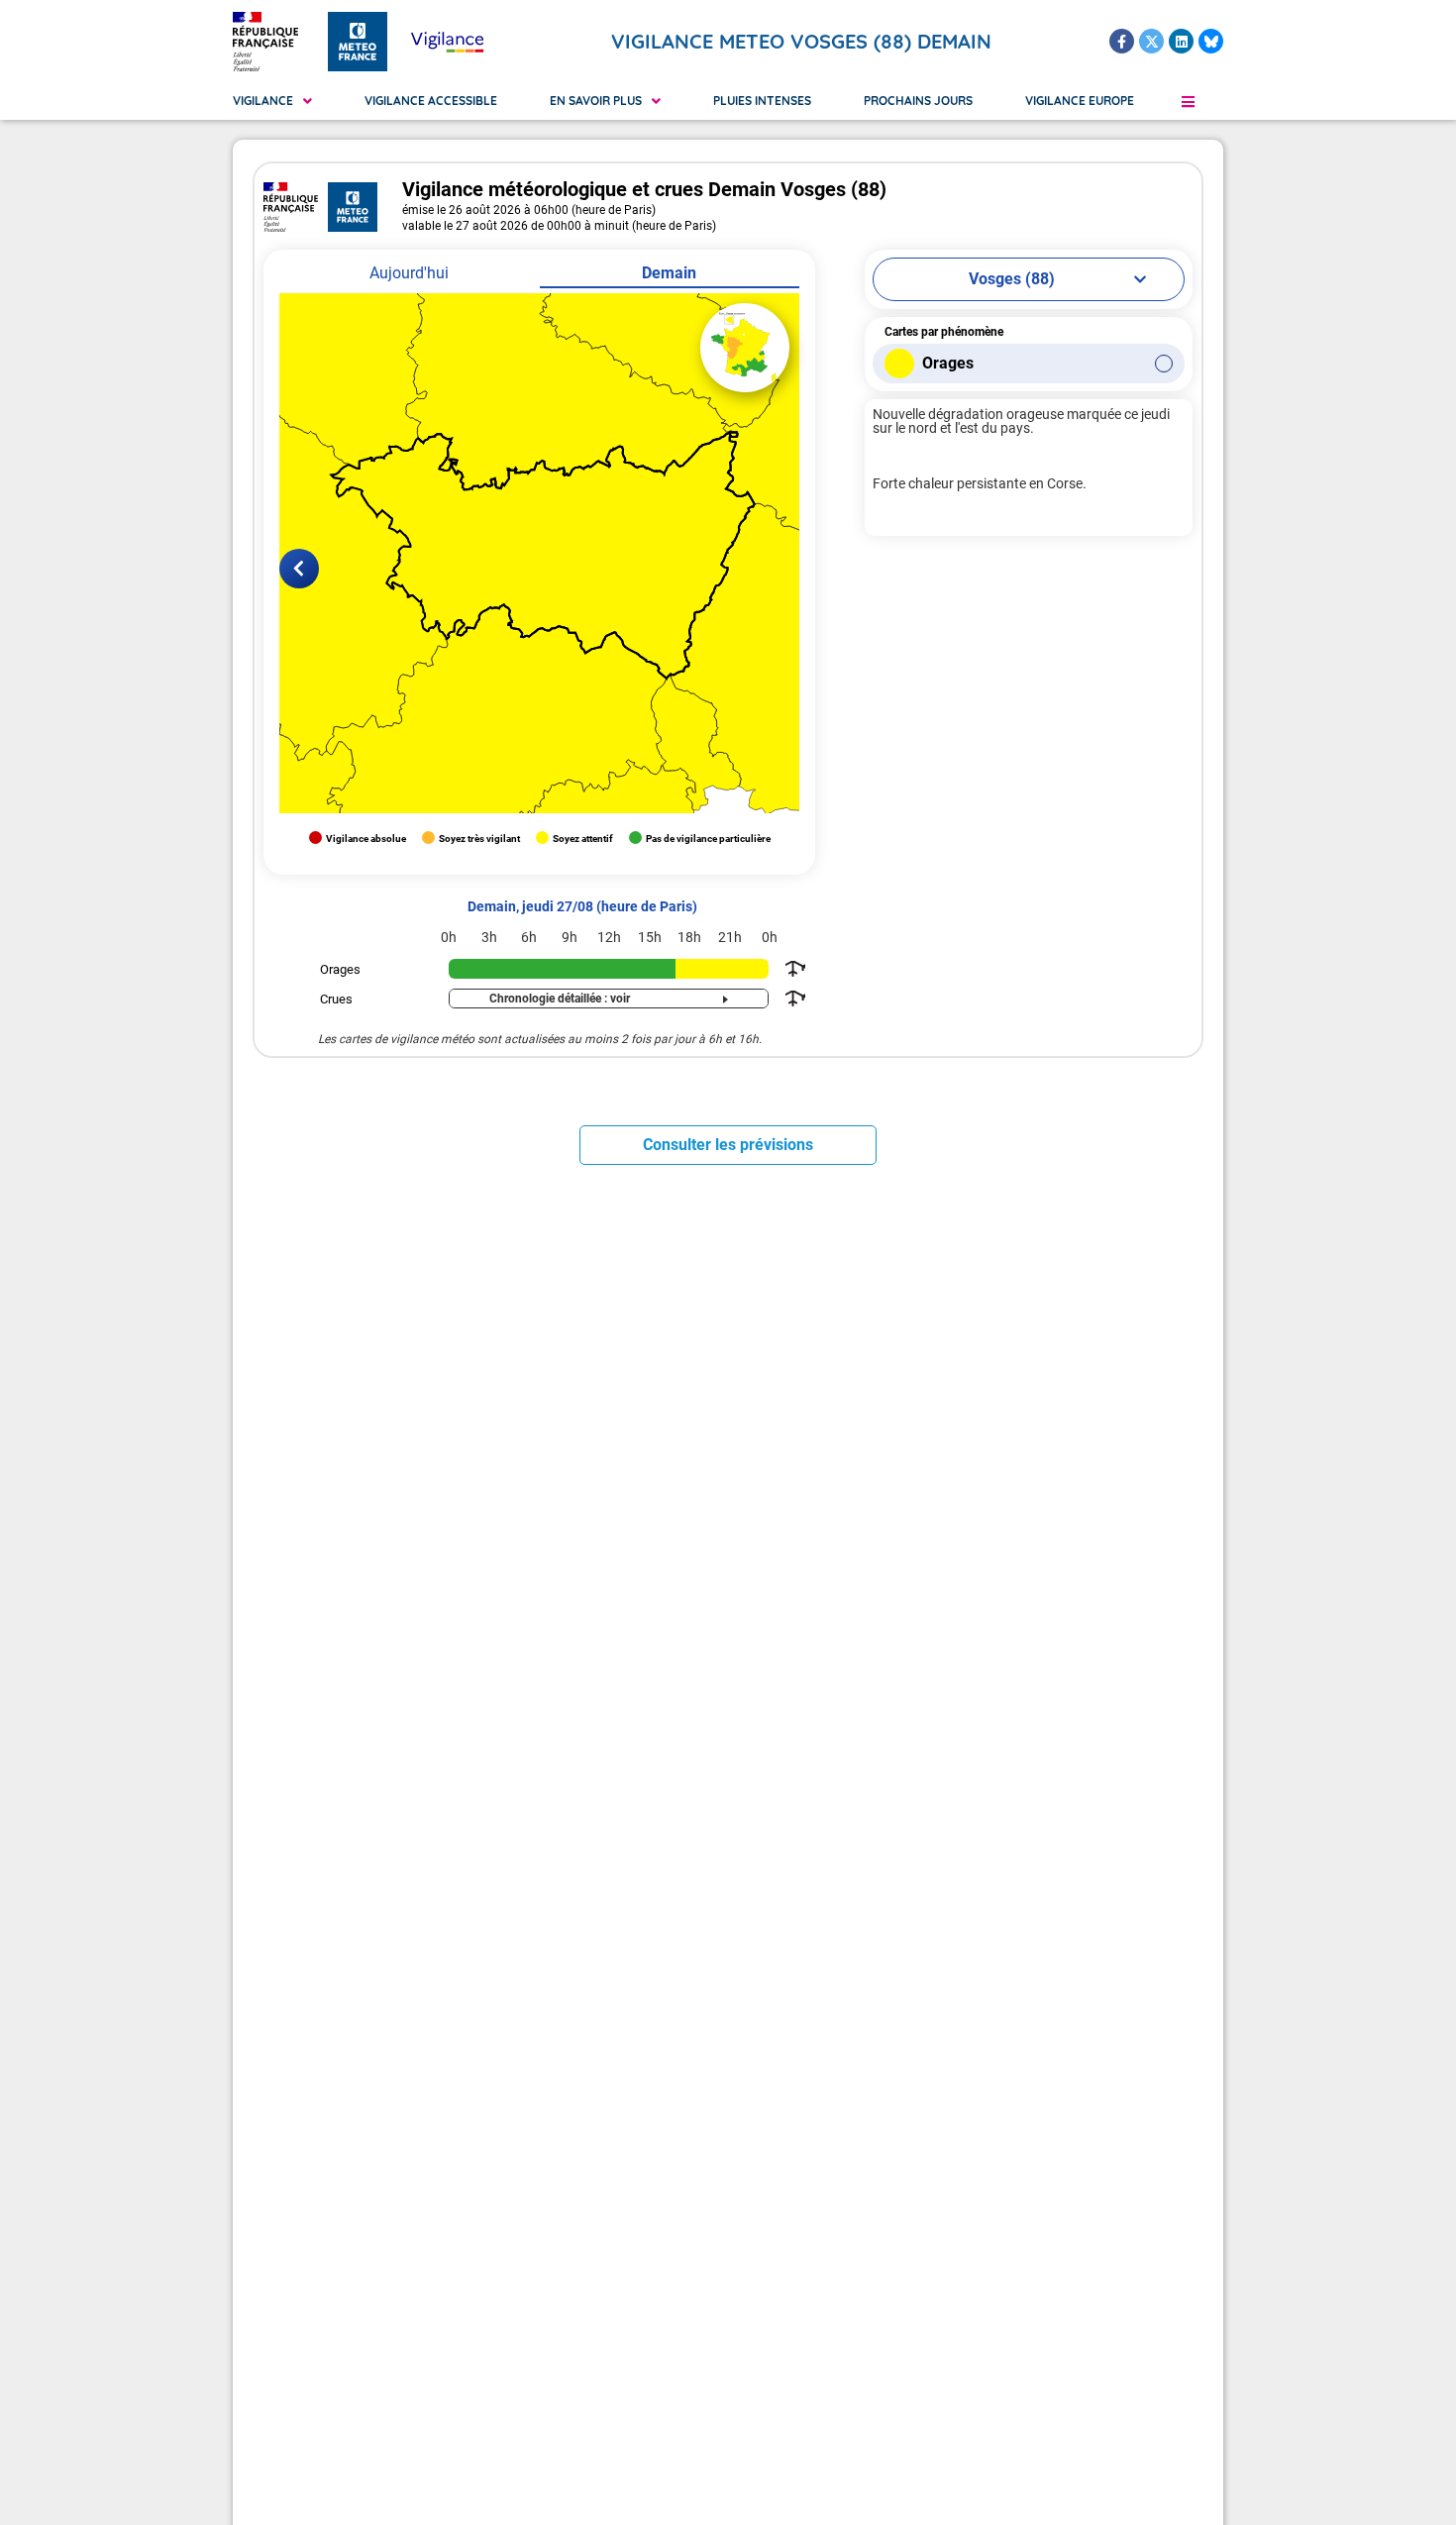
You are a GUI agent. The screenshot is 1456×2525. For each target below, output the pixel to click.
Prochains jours (918, 101)
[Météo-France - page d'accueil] (358, 42)
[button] (1188, 101)
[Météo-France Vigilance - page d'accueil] (447, 41)
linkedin (1181, 41)
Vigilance (263, 101)
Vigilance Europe (1080, 101)
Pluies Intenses (762, 101)
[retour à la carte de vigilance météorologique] (745, 348)
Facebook (1122, 41)
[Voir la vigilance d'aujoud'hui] (299, 569)
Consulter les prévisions (728, 1145)
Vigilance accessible (431, 101)
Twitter (1151, 41)
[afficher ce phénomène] (793, 969)
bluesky (1211, 41)
